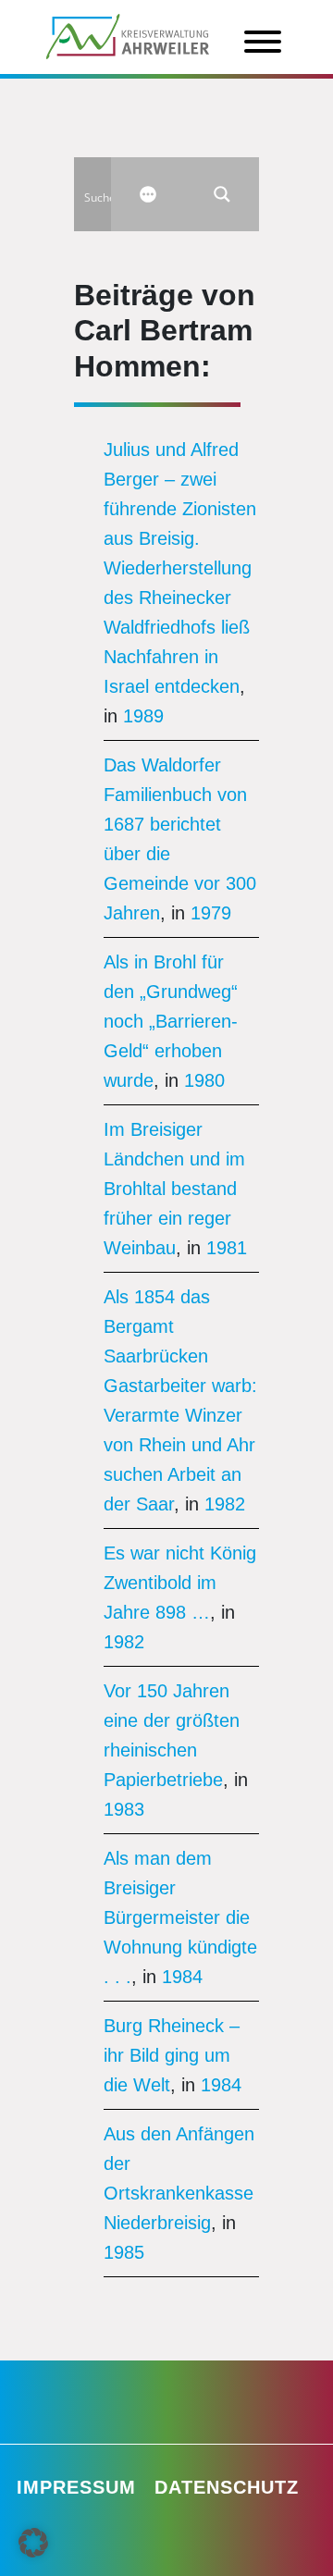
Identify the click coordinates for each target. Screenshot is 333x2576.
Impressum (76, 2487)
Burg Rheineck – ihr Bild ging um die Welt (172, 2055)
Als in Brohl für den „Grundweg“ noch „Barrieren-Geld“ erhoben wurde (171, 1021)
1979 (211, 913)
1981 (227, 1248)
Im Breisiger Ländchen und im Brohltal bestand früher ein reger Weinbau (174, 1189)
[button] (33, 2543)
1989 (143, 716)
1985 (124, 2252)
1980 (204, 1080)
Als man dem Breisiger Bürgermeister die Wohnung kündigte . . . (180, 1917)
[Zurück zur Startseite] (128, 35)
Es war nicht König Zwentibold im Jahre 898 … (180, 1583)
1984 (182, 1977)
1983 (124, 1809)
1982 (225, 1504)
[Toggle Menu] (263, 42)
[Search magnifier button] (222, 194)
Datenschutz (227, 2487)
